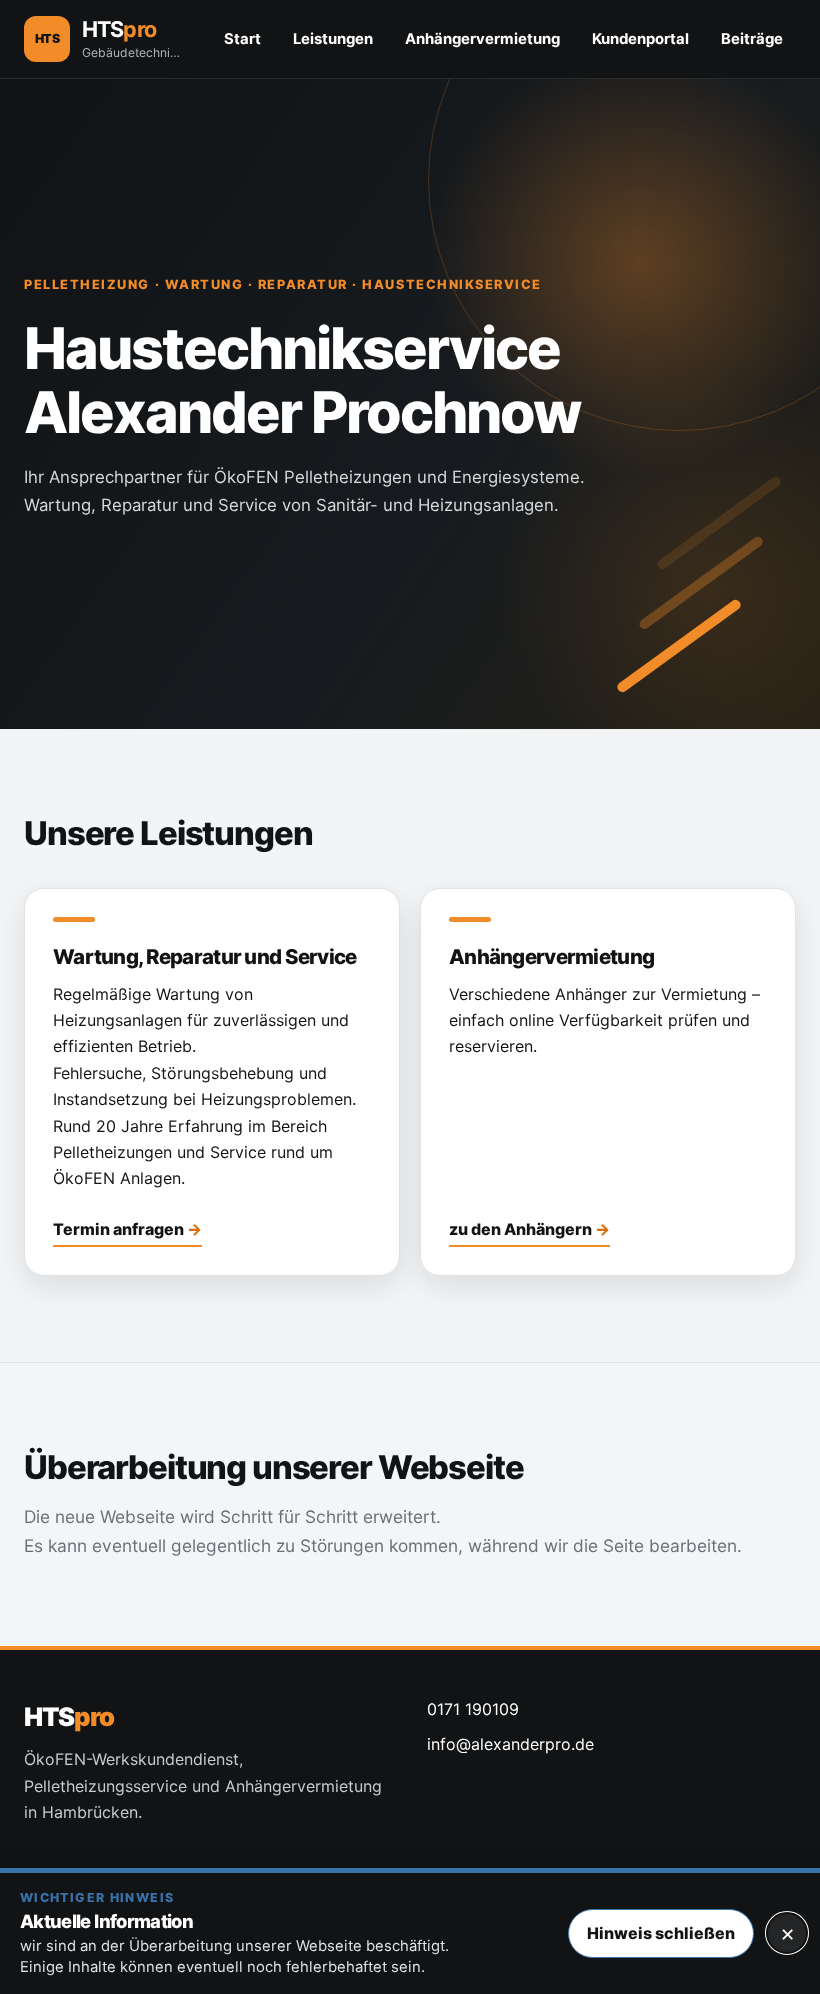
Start (242, 39)
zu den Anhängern (520, 1229)
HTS (68, 1716)
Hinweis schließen (661, 1933)
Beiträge (752, 39)
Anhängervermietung (482, 39)
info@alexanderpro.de (510, 1744)
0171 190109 (473, 1709)
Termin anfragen (118, 1229)
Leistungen (333, 39)
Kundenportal (640, 39)
